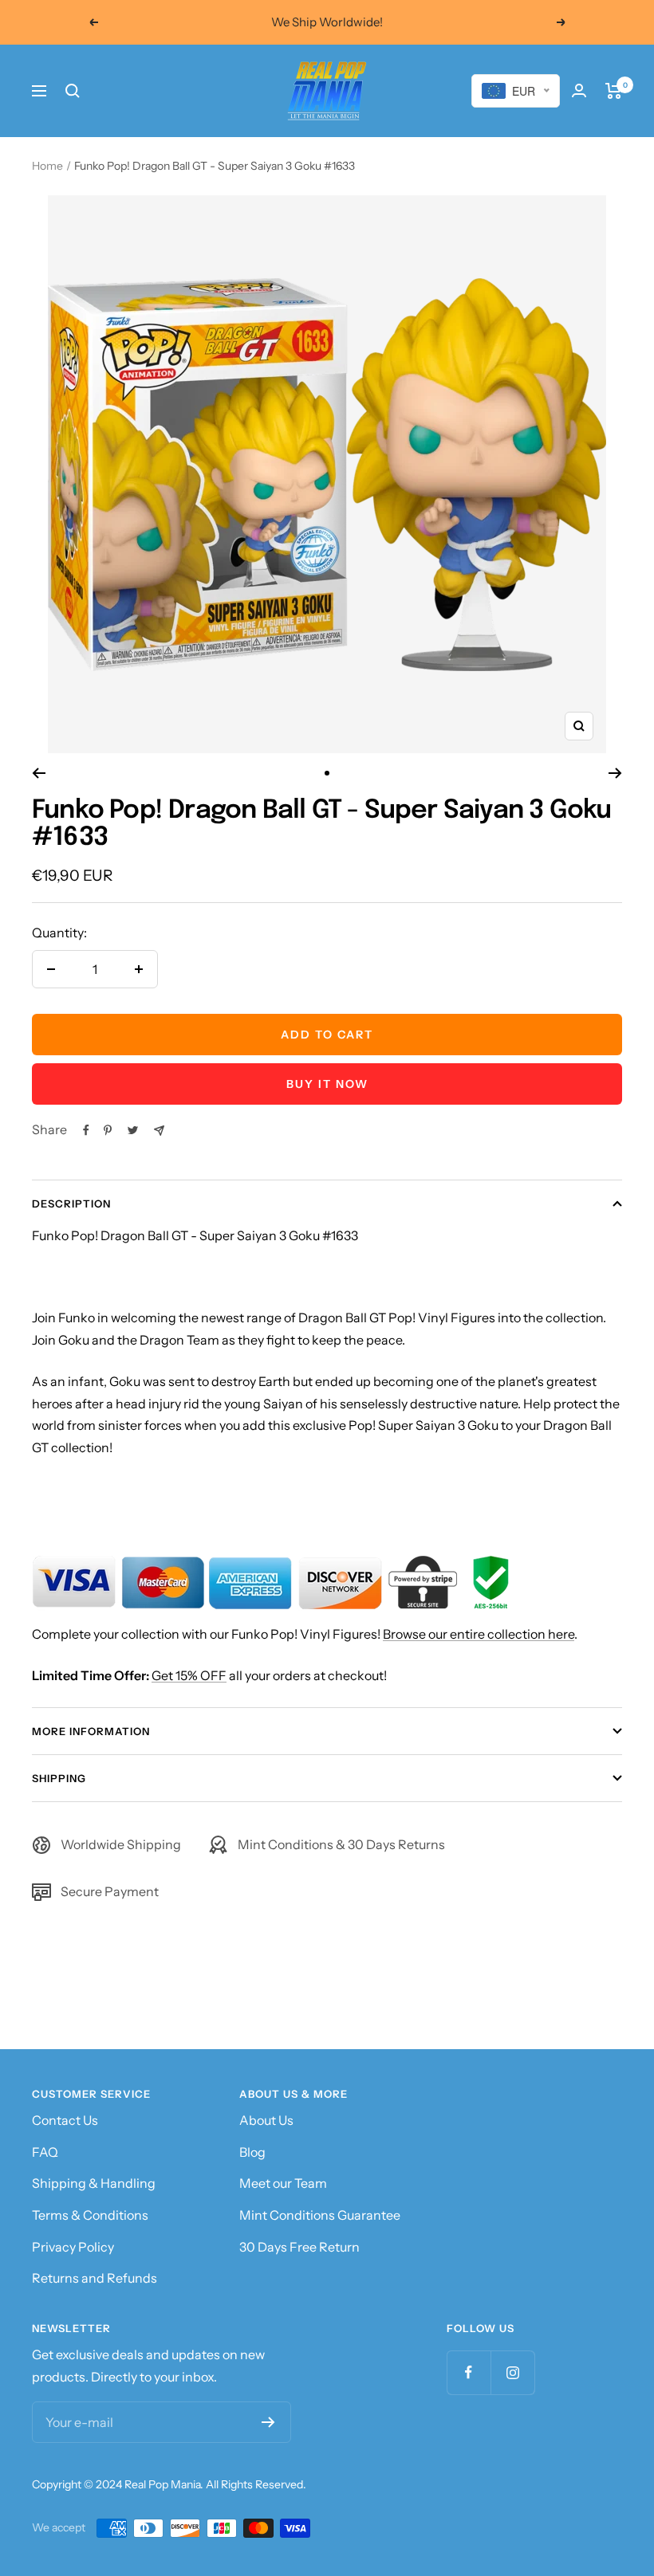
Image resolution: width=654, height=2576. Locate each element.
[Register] (268, 2422)
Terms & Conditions (90, 2215)
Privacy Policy (73, 2247)
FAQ (45, 2152)
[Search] (73, 91)
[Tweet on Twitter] (133, 1130)
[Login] (579, 90)
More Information (91, 1731)
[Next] (615, 773)
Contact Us (65, 2120)
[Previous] (39, 773)
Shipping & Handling (94, 2183)
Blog (252, 2152)
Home (47, 166)
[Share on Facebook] (86, 1130)
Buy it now (327, 1084)
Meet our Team (283, 2183)
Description (71, 1204)
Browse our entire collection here (479, 1634)
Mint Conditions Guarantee (320, 2215)
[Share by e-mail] (159, 1131)
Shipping (59, 1778)
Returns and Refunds (95, 2278)
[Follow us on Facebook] (469, 2372)
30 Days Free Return (299, 2247)
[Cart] (614, 91)
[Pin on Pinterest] (108, 1130)
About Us (266, 2120)
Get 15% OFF (189, 1675)
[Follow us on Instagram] (512, 2372)
